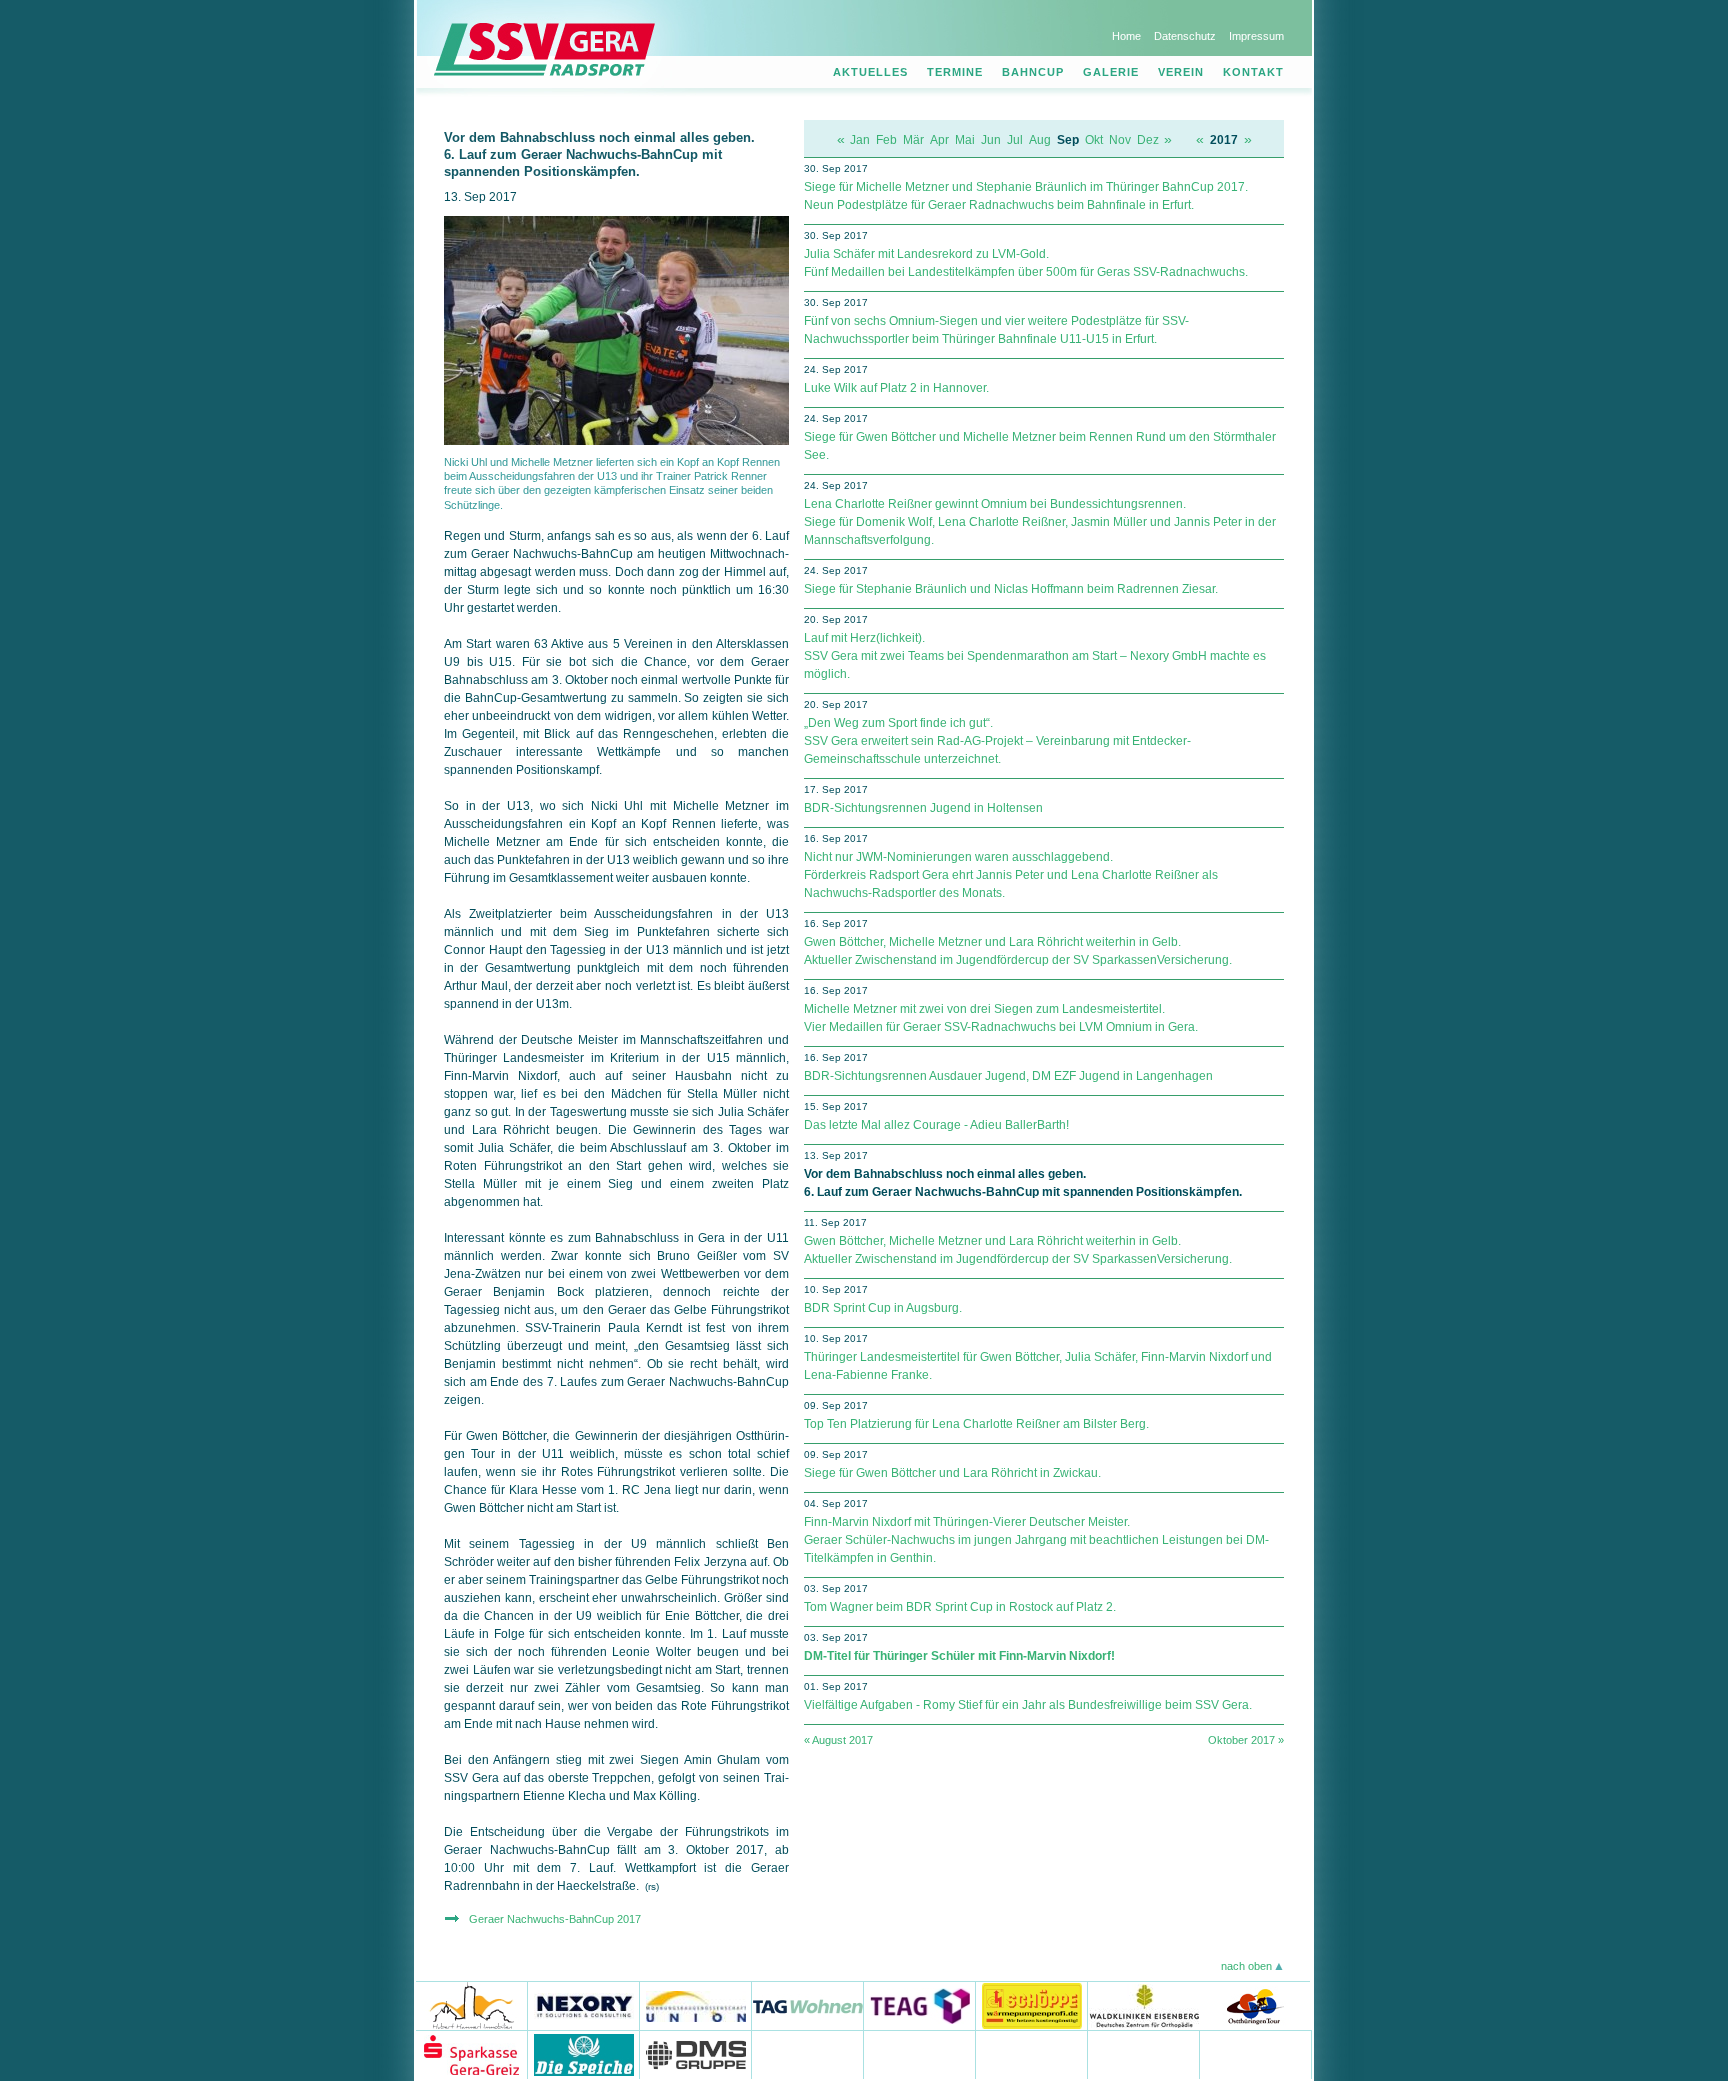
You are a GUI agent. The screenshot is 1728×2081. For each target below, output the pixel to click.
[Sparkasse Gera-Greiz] (472, 2054)
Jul (1015, 140)
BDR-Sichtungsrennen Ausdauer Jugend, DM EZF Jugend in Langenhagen (1008, 1076)
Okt (1094, 140)
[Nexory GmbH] (584, 2005)
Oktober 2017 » (1246, 1740)
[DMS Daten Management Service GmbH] (696, 2054)
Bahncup (1033, 72)
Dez (1148, 140)
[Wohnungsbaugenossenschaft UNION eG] (696, 2005)
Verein (1181, 72)
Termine (955, 72)
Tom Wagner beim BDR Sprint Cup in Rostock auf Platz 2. (960, 1607)
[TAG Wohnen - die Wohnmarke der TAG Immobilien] (808, 2005)
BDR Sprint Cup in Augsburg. (883, 1308)
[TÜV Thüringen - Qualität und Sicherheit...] (1032, 2054)
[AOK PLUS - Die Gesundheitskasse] (808, 2054)
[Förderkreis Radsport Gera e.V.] (1256, 2054)
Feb (886, 140)
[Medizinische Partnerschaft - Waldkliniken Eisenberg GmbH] (1143, 2005)
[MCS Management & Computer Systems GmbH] (1144, 2054)
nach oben (1246, 1966)
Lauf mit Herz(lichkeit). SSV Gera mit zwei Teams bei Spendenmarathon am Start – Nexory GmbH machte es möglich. (1035, 656)
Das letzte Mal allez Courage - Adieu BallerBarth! (936, 1125)
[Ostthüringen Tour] (1254, 2005)
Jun (991, 140)
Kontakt (1253, 72)
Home (1126, 36)
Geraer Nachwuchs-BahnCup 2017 (555, 1919)
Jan (860, 140)
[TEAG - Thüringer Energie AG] (920, 2005)
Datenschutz (1185, 36)
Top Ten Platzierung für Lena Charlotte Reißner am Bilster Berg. (976, 1424)
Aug (1040, 140)
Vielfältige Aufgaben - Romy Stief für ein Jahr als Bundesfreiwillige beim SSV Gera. (1028, 1705)
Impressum (1256, 36)
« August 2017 (838, 1740)
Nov (1120, 140)
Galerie (1111, 72)
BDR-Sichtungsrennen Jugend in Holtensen (923, 808)
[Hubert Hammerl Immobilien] (472, 2005)
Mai (965, 140)
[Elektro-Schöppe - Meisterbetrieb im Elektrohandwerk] (1032, 2005)
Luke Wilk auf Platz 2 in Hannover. (896, 388)
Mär (913, 140)
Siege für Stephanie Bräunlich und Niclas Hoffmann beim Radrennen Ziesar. (1011, 589)
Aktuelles (870, 72)
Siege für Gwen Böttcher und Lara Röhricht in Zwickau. (952, 1473)
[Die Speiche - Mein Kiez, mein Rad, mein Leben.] (584, 2054)
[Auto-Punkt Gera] (920, 2054)
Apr (939, 140)
